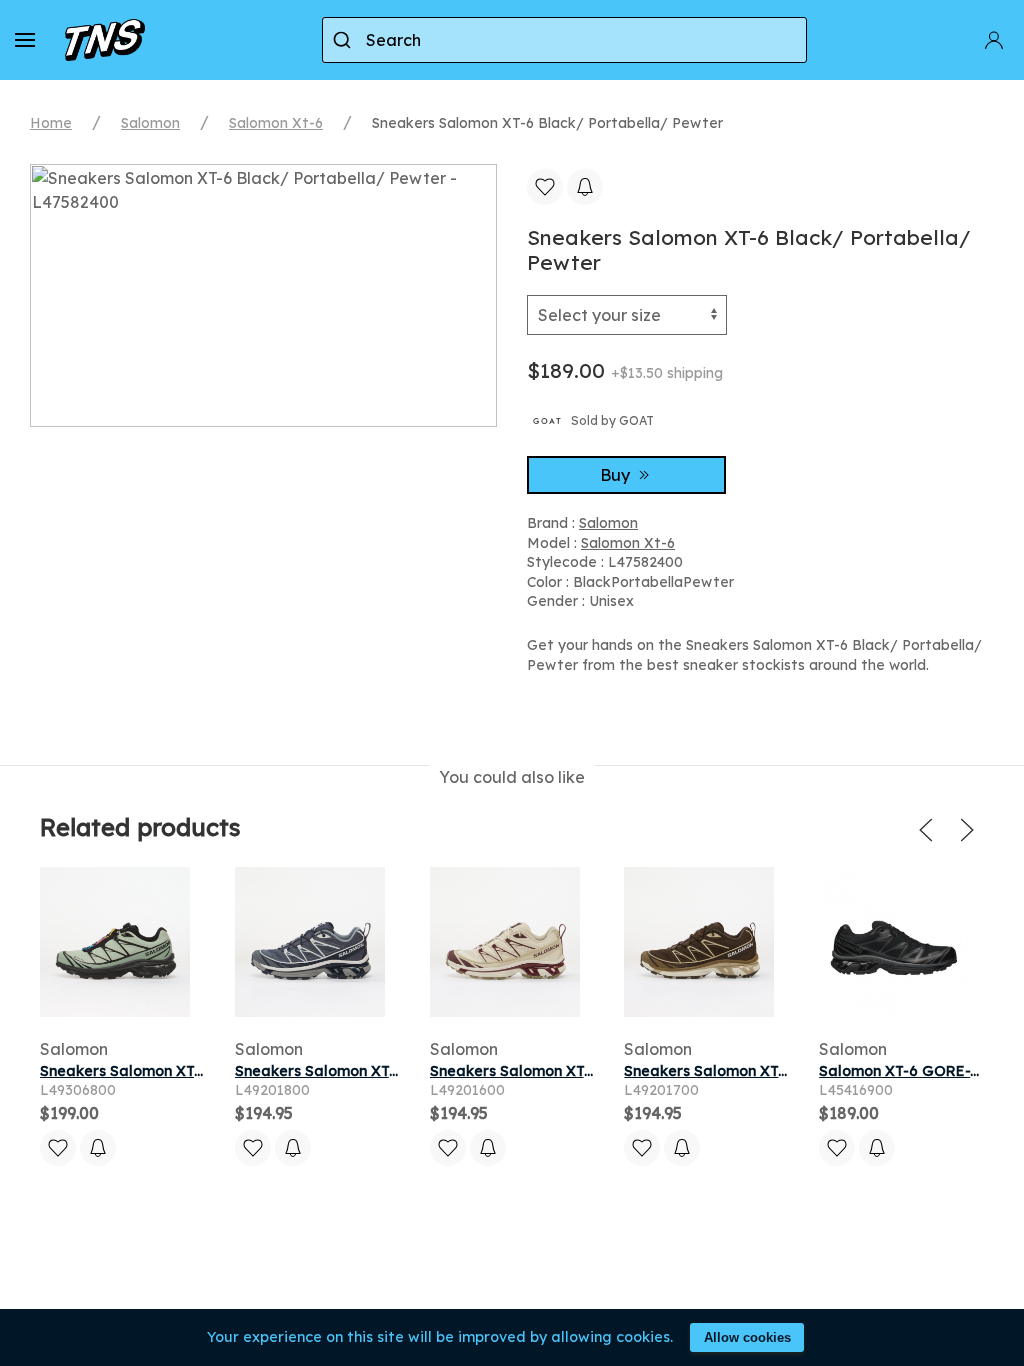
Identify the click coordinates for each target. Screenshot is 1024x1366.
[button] (25, 40)
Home (51, 123)
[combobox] (564, 40)
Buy (617, 475)
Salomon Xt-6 (276, 123)
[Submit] (344, 40)
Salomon (150, 123)
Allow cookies (747, 1337)
